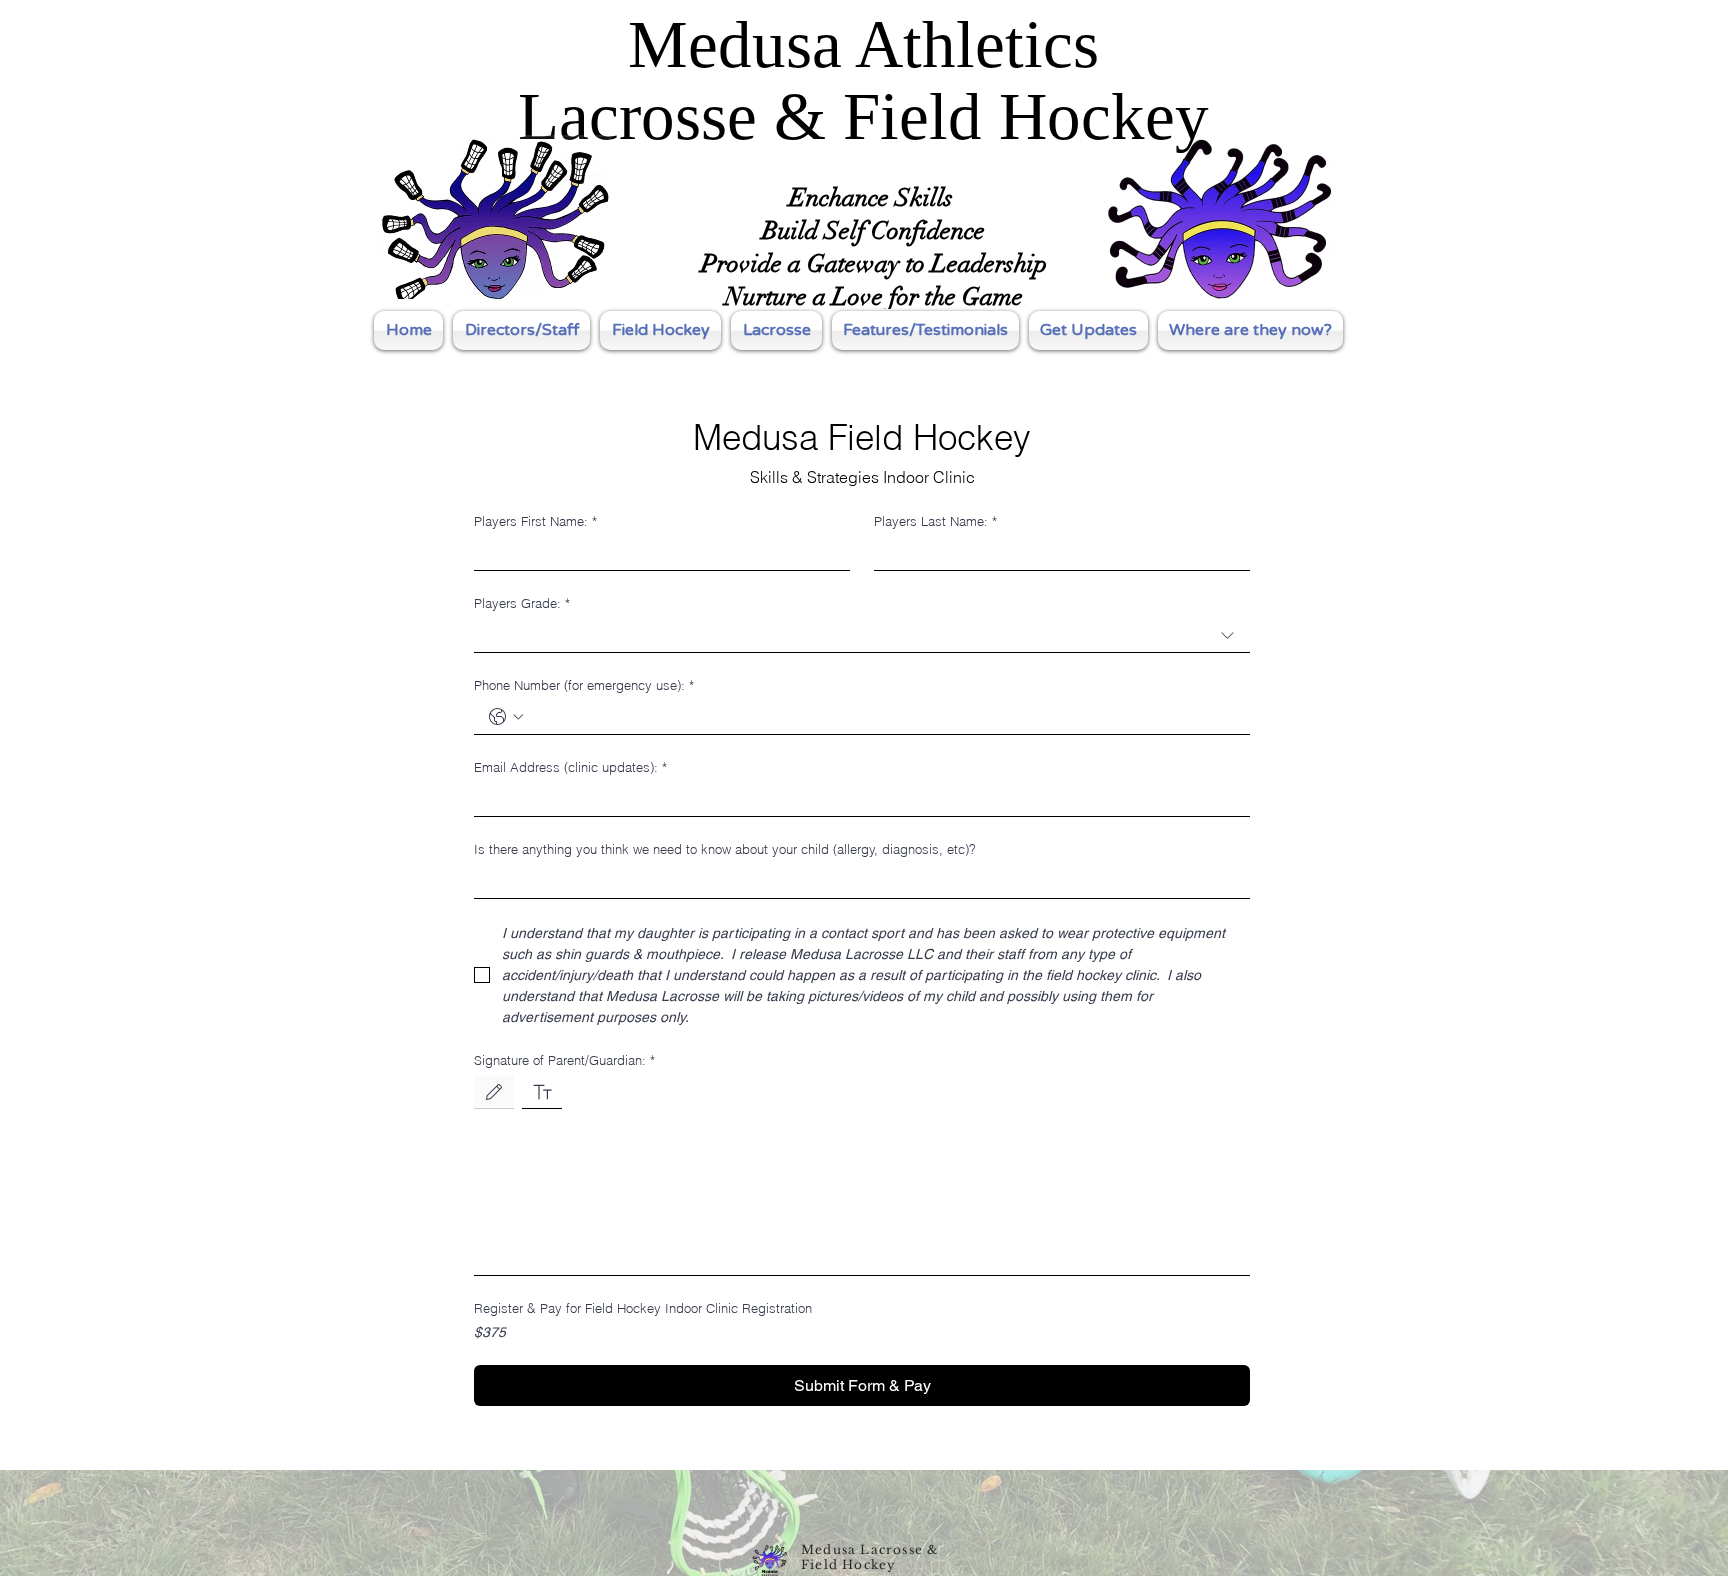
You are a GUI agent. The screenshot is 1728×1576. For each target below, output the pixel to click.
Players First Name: (535, 521)
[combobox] (862, 636)
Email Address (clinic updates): (570, 767)
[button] (660, 330)
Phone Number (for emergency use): (584, 685)
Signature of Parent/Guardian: (564, 1060)
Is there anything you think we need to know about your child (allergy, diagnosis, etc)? (725, 849)
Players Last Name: (935, 521)
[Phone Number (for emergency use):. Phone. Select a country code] (506, 717)
